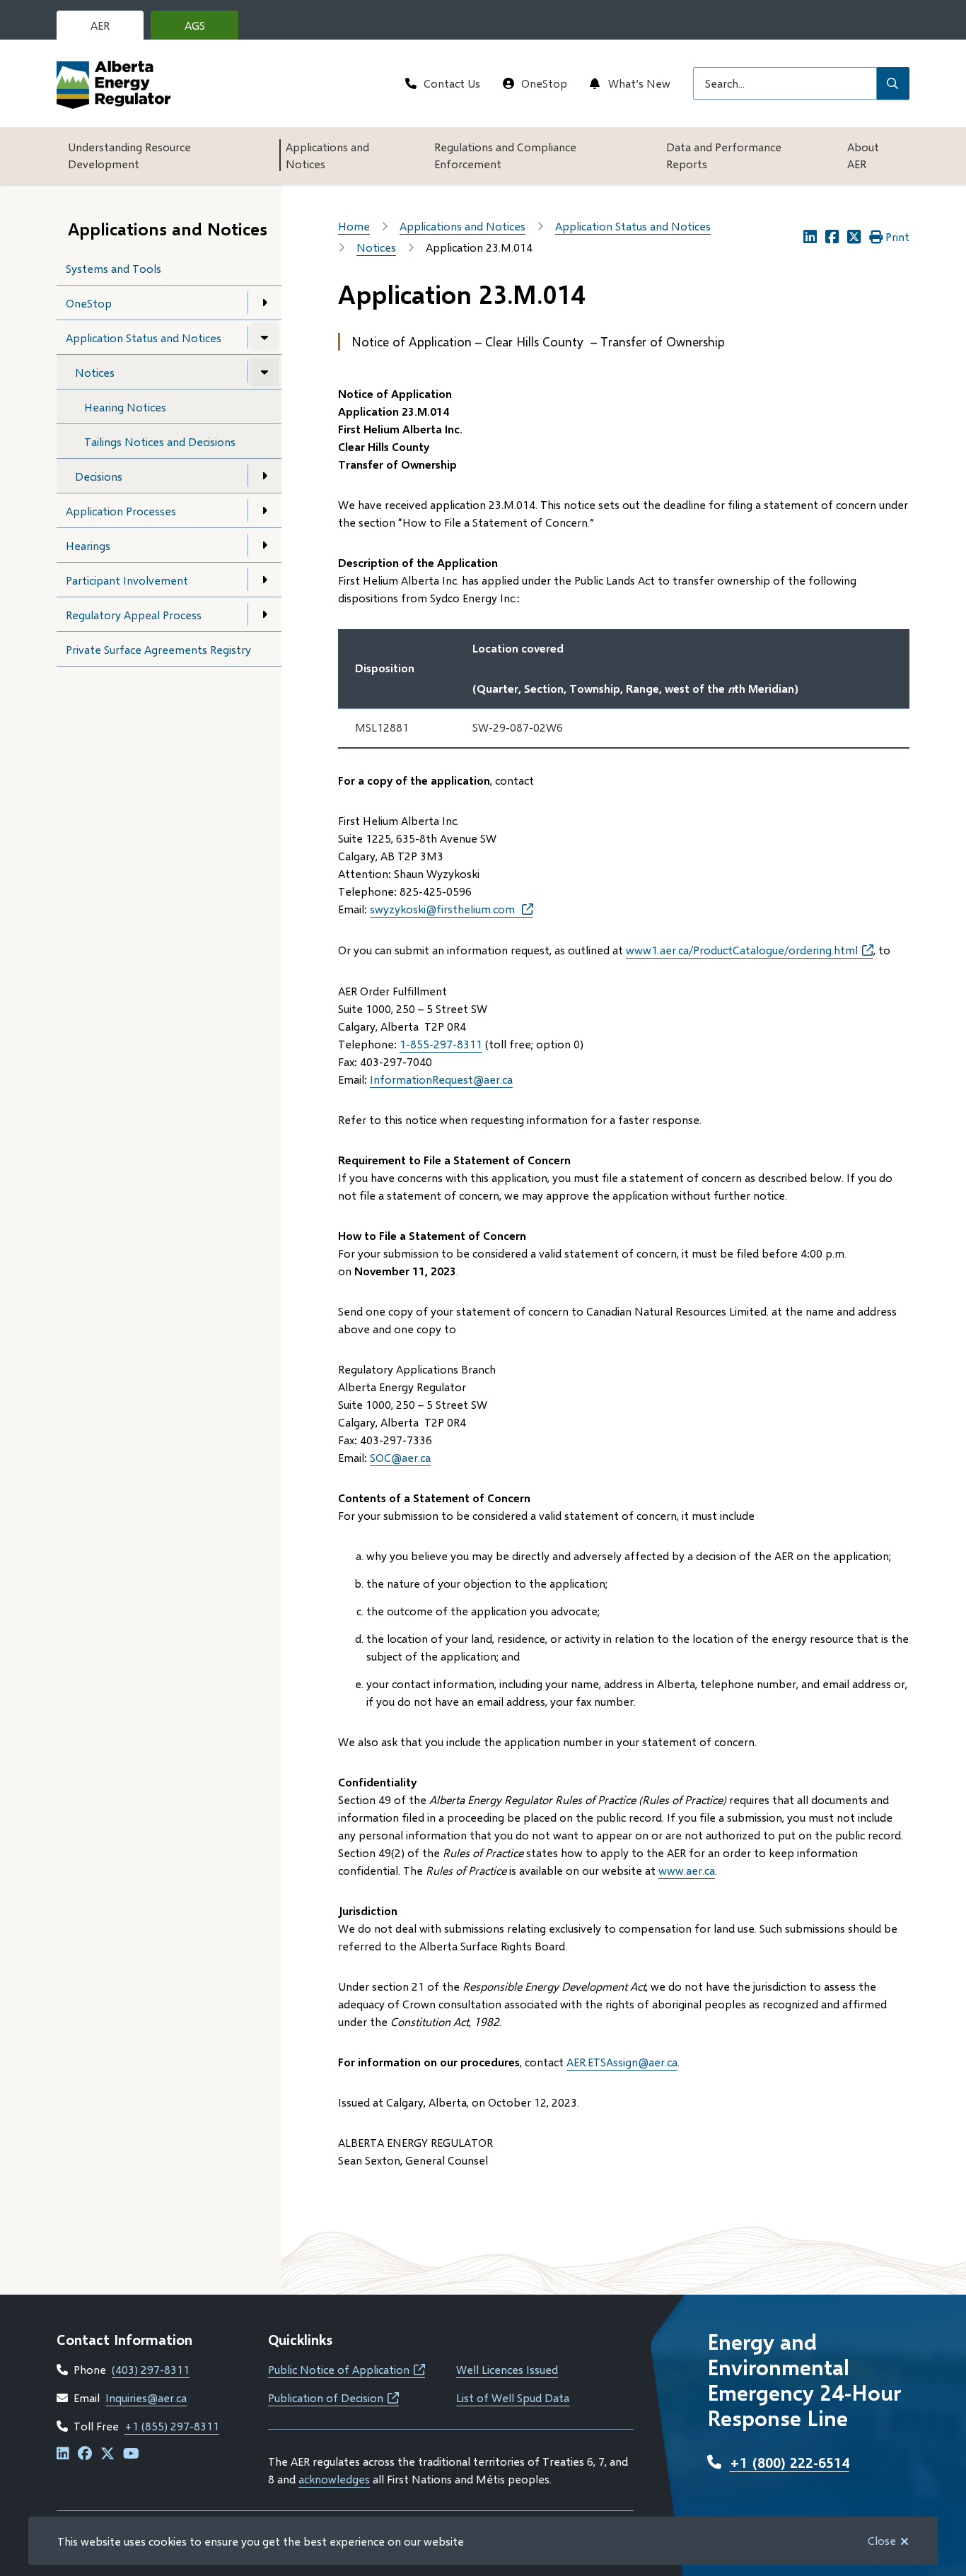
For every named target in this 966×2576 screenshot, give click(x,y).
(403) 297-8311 (151, 2369)
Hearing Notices (125, 407)
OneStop (544, 83)
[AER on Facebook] (85, 2454)
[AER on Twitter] (107, 2454)
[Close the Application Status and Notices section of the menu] (264, 337)
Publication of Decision (333, 2398)
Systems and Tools (114, 268)
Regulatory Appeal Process (134, 615)
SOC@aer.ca (400, 1457)
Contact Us (452, 83)
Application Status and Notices (144, 338)
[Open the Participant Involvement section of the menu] (264, 580)
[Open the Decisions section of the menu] (264, 476)
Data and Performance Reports (724, 155)
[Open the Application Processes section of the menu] (264, 510)
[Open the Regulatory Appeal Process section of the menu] (264, 614)
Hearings (88, 545)
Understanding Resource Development (129, 155)
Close (882, 2540)
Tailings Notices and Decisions (160, 441)
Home (354, 226)
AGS (206, 29)
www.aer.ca (687, 1870)
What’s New (639, 83)
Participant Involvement (127, 580)
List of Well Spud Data (513, 2398)
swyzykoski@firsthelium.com (444, 909)
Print (897, 236)
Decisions (99, 476)
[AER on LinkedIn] (63, 2454)
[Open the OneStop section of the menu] (264, 303)
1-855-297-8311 (441, 1044)
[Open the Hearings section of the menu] (264, 545)
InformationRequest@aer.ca (441, 1079)
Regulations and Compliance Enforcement (505, 155)
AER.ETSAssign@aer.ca (622, 2062)
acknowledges (334, 2479)
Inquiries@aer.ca (146, 2398)
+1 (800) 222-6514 (790, 2462)
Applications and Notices (327, 155)
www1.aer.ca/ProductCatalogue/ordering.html (750, 950)
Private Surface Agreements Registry (158, 649)
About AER (863, 155)
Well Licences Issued (507, 2369)
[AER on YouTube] (131, 2454)
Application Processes (121, 511)
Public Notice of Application (347, 2369)
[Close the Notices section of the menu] (264, 372)
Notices (95, 372)
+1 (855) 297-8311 (172, 2426)
